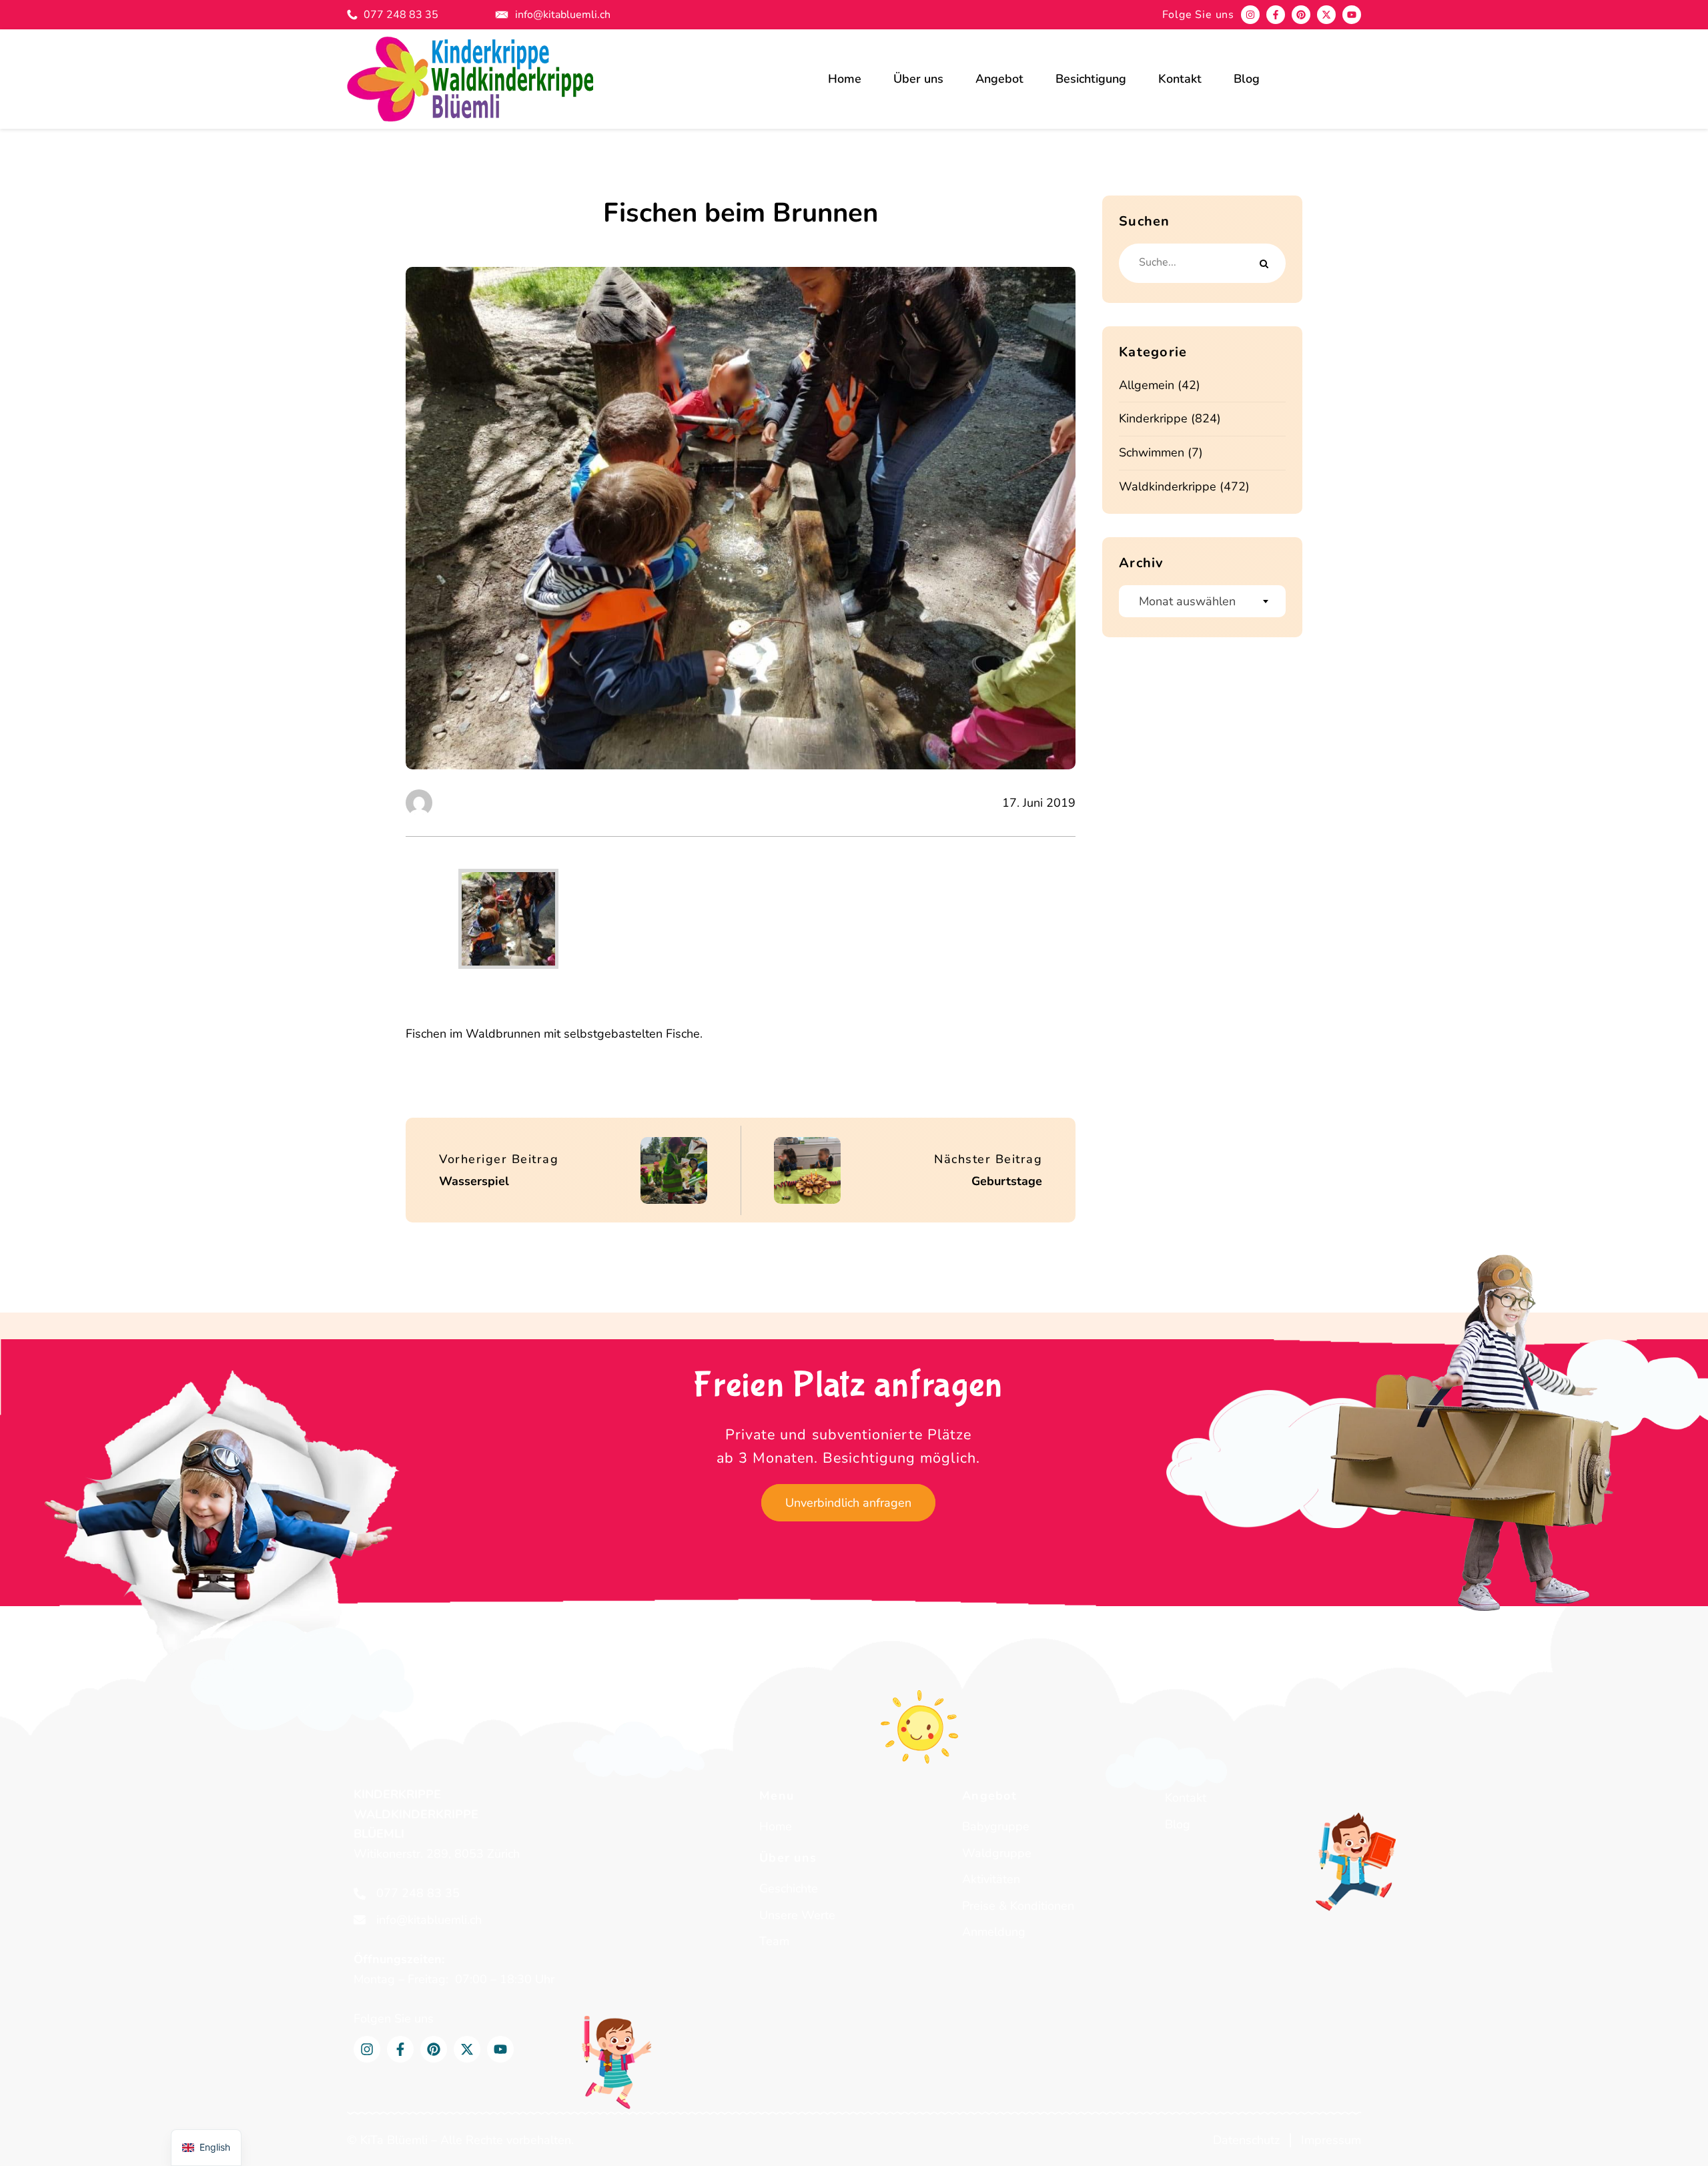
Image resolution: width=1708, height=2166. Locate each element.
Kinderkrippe (1153, 418)
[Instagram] (1250, 15)
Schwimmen (1152, 452)
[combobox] (1202, 601)
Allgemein (1147, 385)
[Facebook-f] (1276, 15)
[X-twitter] (1326, 15)
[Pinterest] (1301, 15)
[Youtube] (1352, 15)
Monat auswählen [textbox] (1187, 601)
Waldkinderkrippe (1168, 486)
